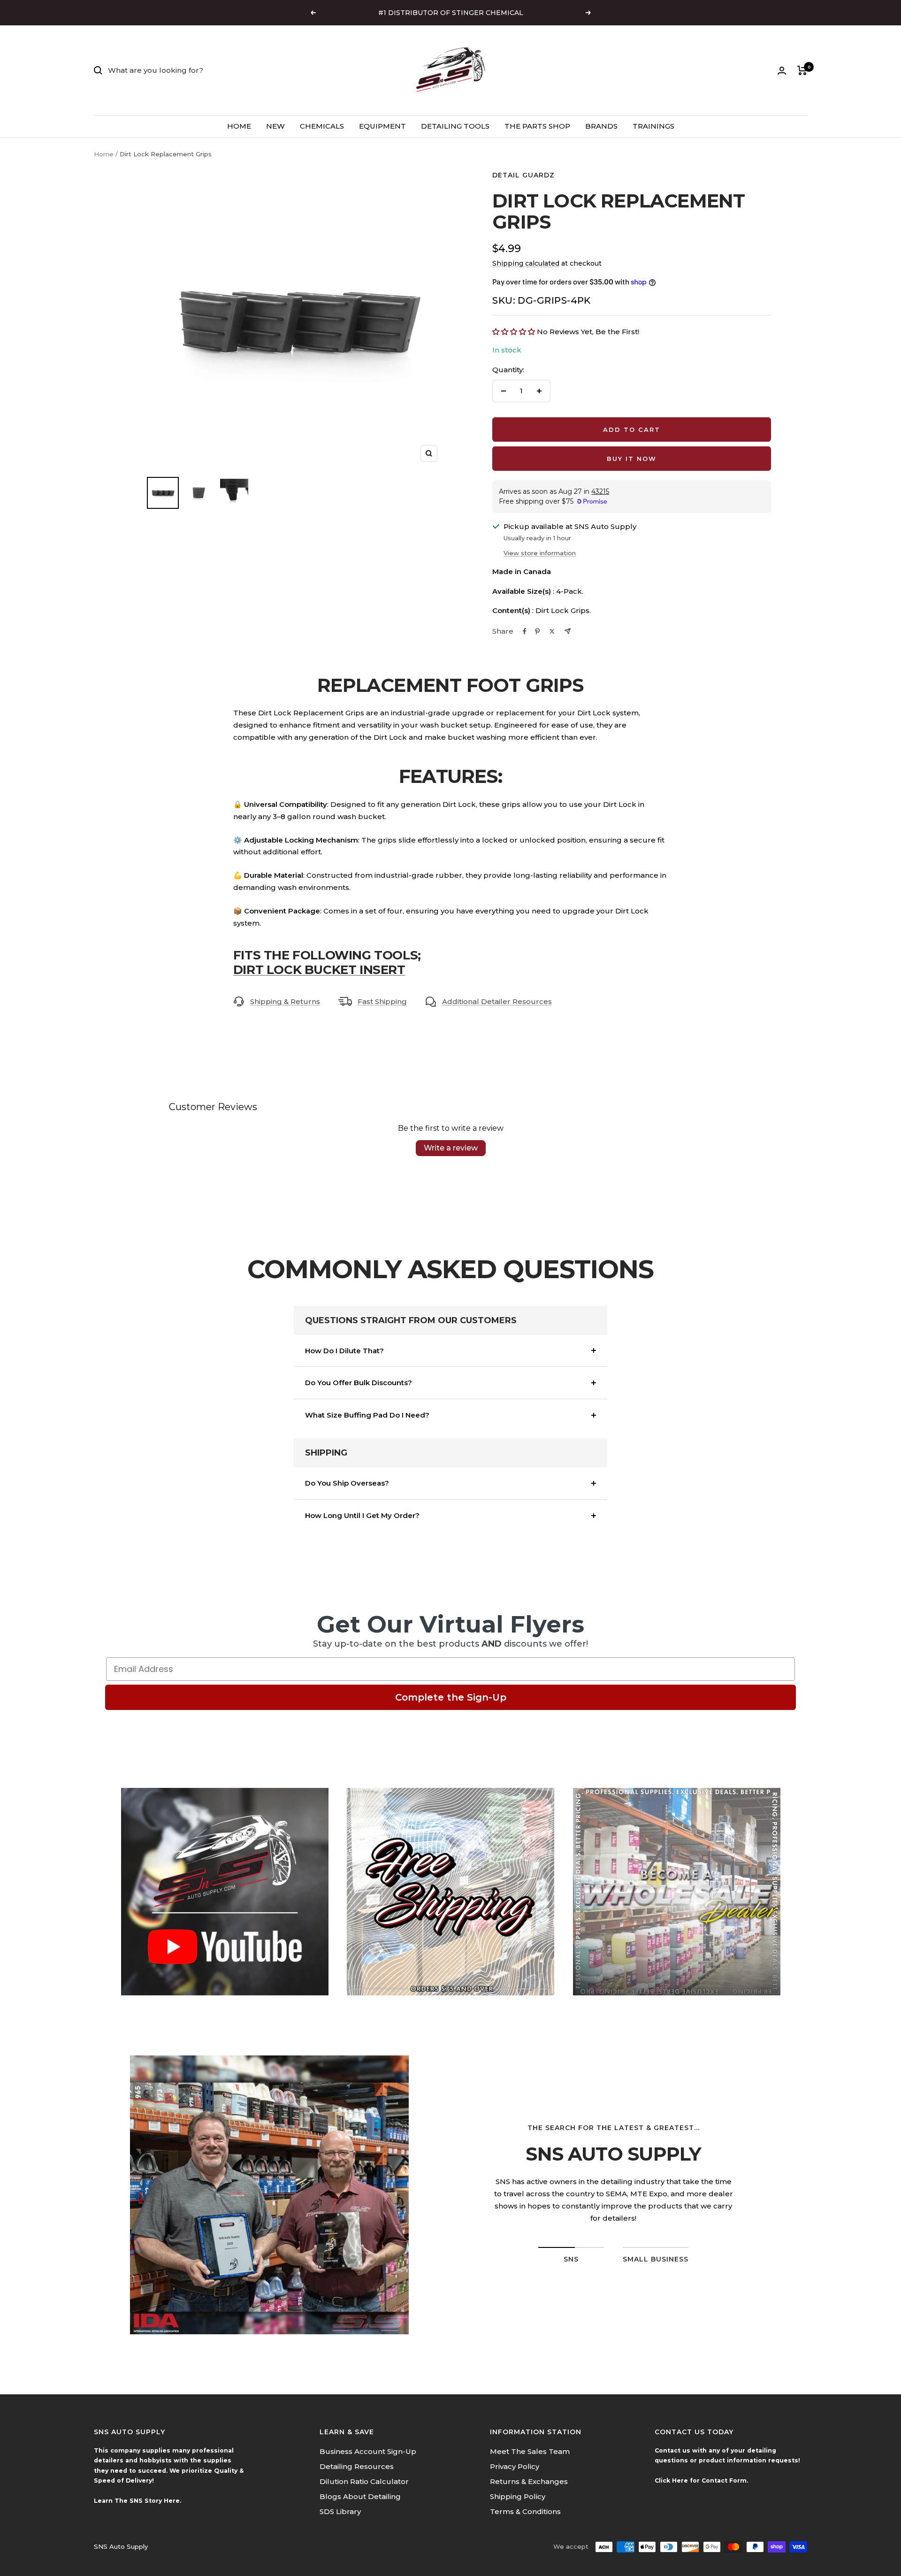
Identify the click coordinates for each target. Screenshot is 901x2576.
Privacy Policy (515, 2466)
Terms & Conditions (525, 2511)
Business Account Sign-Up (368, 2451)
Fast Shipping (382, 1001)
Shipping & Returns (285, 1001)
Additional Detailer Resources (497, 1001)
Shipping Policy (518, 2496)
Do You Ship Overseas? (347, 1483)
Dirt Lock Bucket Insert (319, 970)
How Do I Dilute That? (344, 1351)
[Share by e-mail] (568, 631)
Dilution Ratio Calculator (364, 2481)
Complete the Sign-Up (451, 1697)
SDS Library (340, 2511)
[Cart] (802, 70)
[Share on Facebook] (525, 631)
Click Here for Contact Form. (701, 2480)
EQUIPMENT (382, 126)
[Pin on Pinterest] (537, 631)
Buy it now (632, 459)
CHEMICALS (322, 126)
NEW (275, 126)
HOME (239, 126)
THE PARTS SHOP (537, 126)
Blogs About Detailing (360, 2496)
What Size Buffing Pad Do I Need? (367, 1415)
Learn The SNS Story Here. (137, 2501)
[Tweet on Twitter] (552, 631)
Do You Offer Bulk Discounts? (359, 1383)
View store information (540, 553)
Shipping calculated (526, 263)
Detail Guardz (523, 175)
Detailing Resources (357, 2466)
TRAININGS (653, 126)
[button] (515, 332)
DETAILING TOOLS (455, 126)
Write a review (451, 1148)
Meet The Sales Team (530, 2451)
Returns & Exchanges (529, 2481)
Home (104, 154)
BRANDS (601, 126)
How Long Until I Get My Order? (362, 1515)
